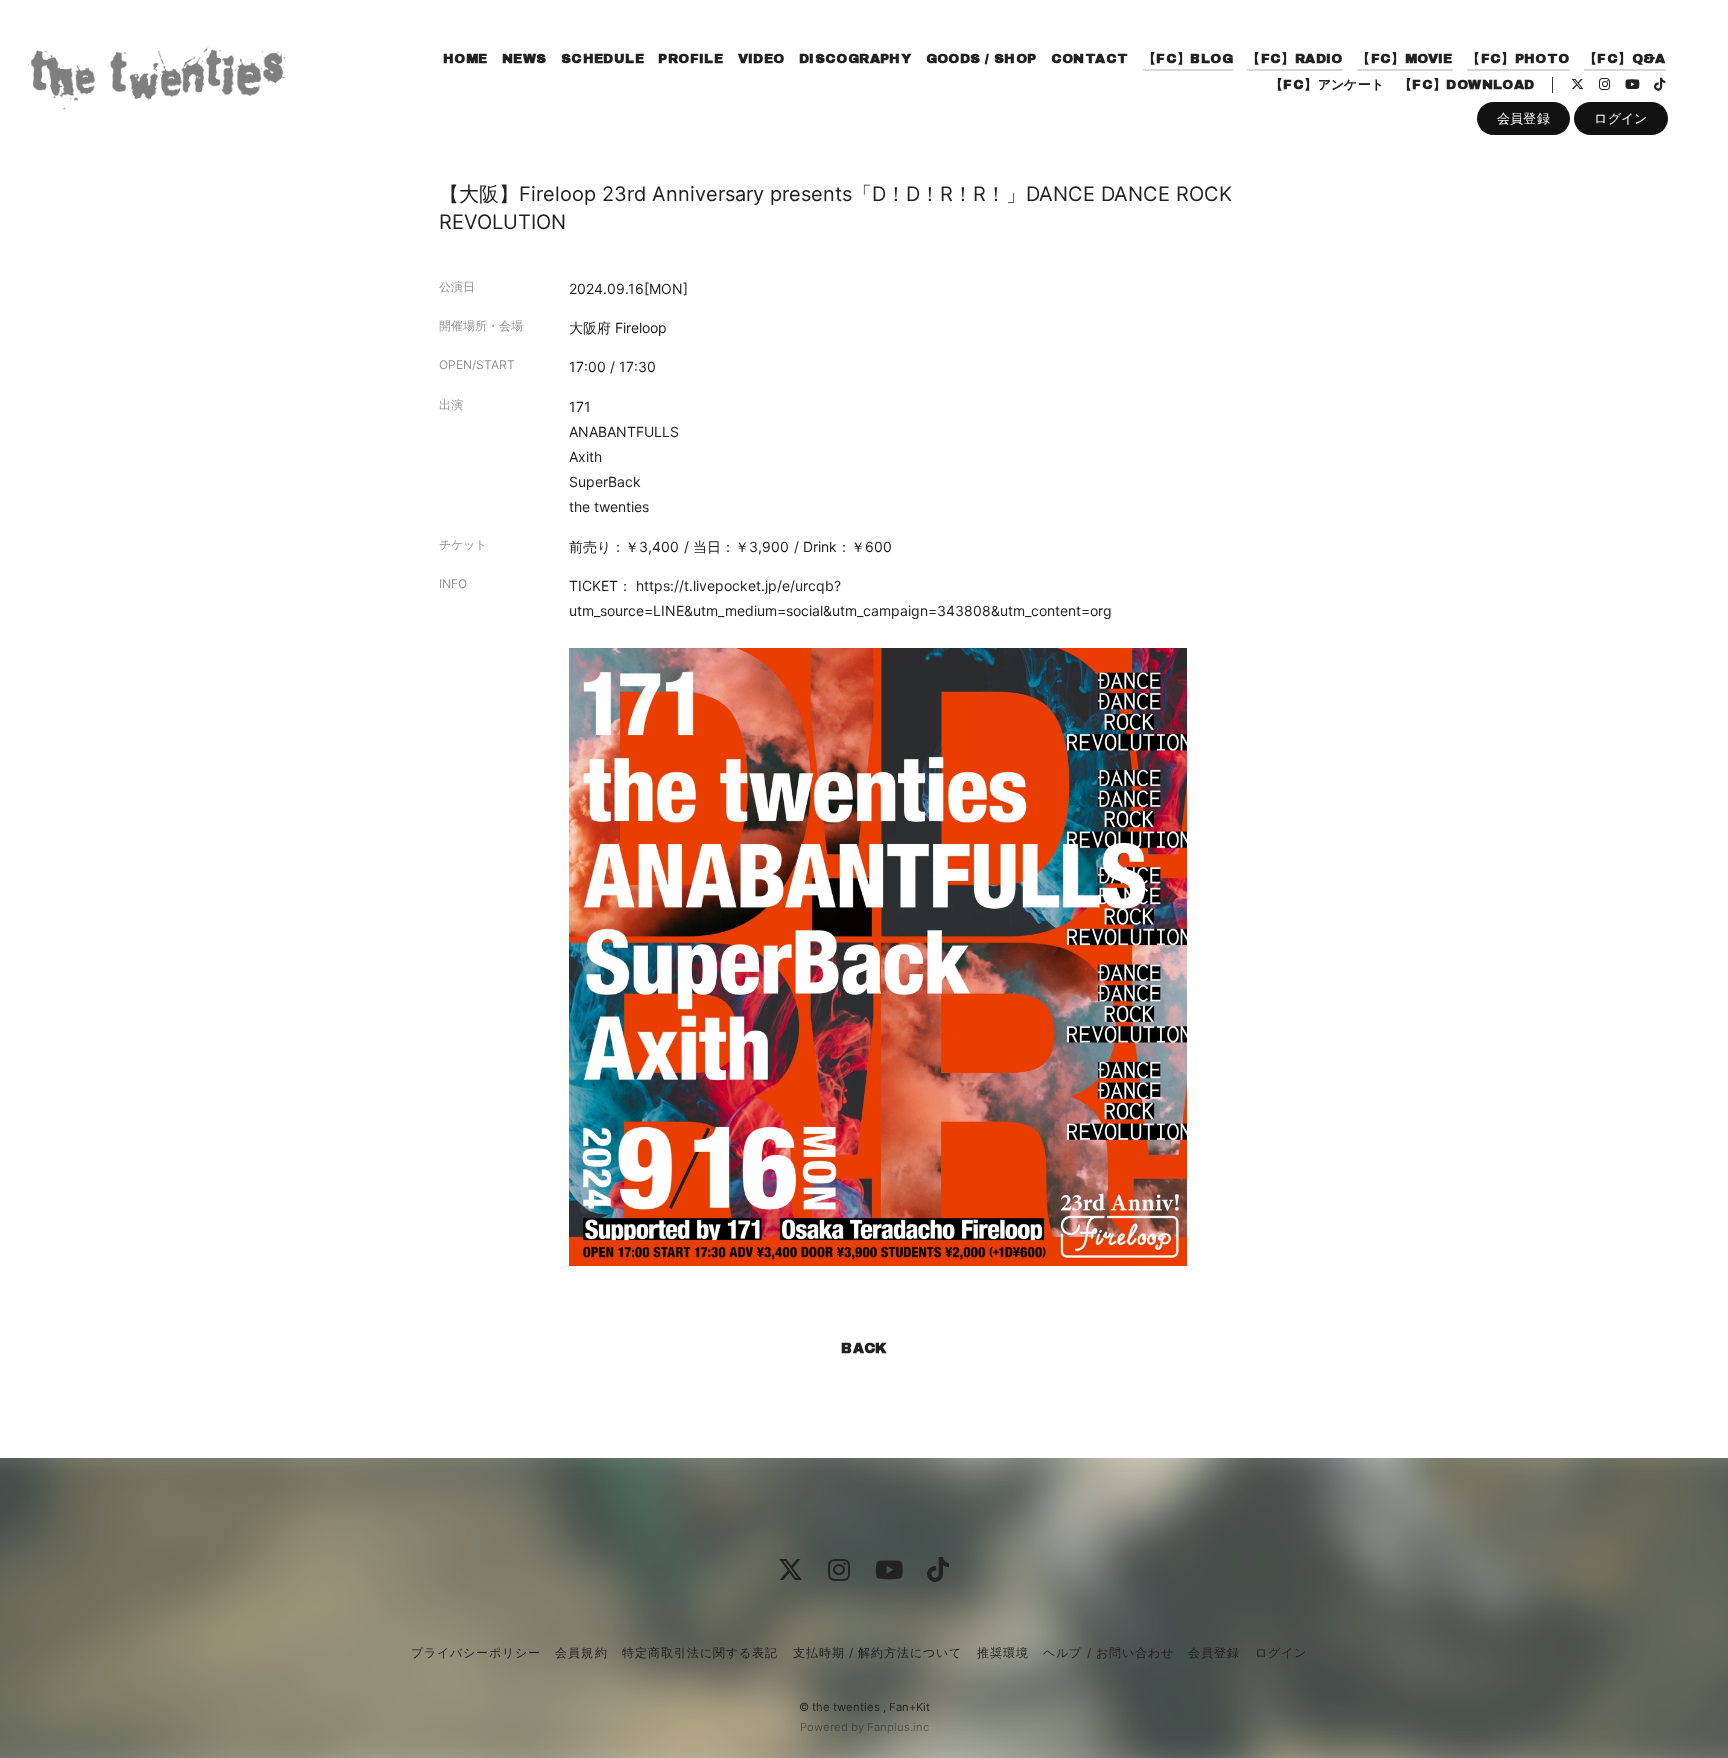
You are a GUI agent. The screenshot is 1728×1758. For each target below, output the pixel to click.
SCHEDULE (602, 59)
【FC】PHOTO (1518, 59)
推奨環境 (1003, 1652)
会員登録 (1524, 118)
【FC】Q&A (1625, 59)
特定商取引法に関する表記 (700, 1652)
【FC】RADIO (1295, 59)
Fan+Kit (909, 1707)
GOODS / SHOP (981, 59)
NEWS (524, 59)
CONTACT (1090, 59)
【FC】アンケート (1327, 85)
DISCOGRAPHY (855, 59)
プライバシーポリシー (476, 1652)
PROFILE (690, 59)
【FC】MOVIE (1405, 59)
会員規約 (581, 1652)
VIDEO (761, 59)
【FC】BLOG (1188, 59)
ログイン (1621, 118)
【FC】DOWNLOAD (1467, 85)
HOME (465, 59)
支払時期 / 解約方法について (878, 1652)
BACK (864, 1348)
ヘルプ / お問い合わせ (1108, 1652)
